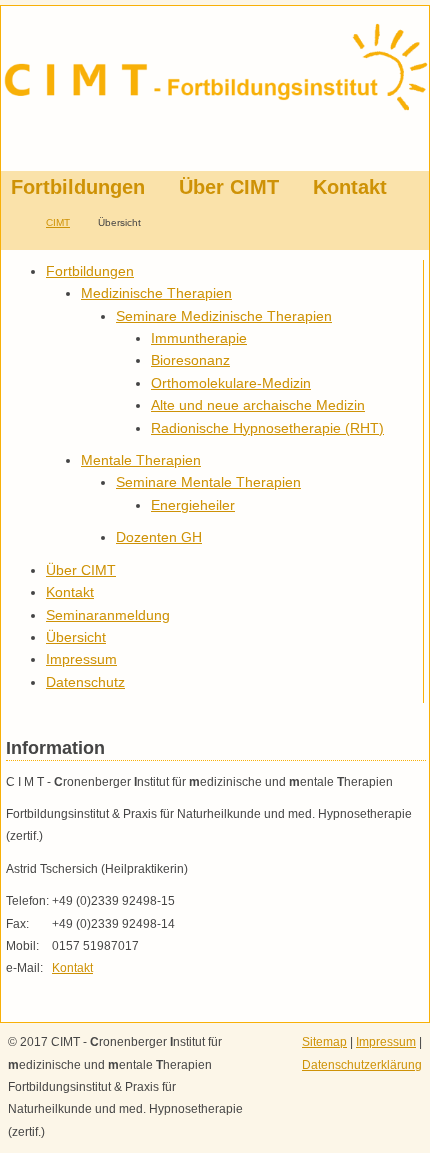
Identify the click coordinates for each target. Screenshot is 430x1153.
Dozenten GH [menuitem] (159, 537)
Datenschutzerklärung (362, 1065)
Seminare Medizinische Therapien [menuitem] (224, 316)
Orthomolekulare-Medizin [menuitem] (231, 383)
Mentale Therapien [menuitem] (141, 460)
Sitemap (324, 1042)
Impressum (386, 1042)
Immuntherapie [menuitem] (199, 338)
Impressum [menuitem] (81, 659)
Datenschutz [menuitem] (85, 682)
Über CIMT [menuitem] (229, 187)
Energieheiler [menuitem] (193, 505)
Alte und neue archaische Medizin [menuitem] (258, 405)
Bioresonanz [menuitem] (190, 360)
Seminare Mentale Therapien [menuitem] (208, 482)
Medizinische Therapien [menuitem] (156, 293)
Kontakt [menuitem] (350, 187)
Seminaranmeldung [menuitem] (108, 615)
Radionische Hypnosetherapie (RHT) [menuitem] (267, 428)
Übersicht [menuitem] (76, 637)
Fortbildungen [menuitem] (78, 187)
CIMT (58, 222)
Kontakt (72, 968)
